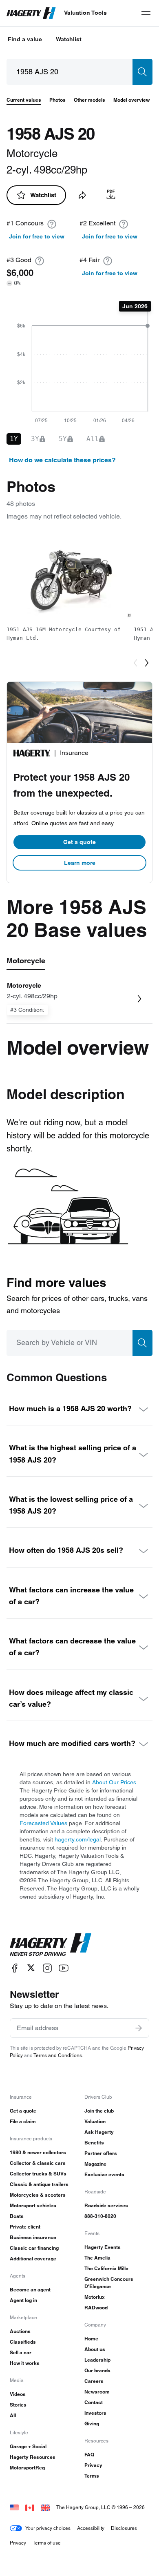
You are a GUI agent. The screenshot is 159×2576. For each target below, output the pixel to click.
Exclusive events (104, 2174)
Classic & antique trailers (39, 2184)
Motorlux (95, 2297)
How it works (25, 2363)
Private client (25, 2227)
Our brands (97, 2370)
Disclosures (124, 2528)
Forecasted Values (43, 1823)
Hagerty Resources (33, 2457)
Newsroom (97, 2392)
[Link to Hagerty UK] (45, 2507)
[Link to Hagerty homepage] (51, 1945)
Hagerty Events (103, 2247)
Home (91, 2339)
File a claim (23, 2121)
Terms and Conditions (58, 2055)
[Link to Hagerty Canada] (30, 2507)
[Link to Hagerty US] (14, 2507)
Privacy (93, 2465)
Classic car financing (34, 2248)
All (13, 2415)
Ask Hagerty (99, 2132)
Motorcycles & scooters (38, 2195)
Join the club (99, 2111)
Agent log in (23, 2300)
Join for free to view (37, 236)
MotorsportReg (27, 2468)
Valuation (95, 2121)
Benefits (94, 2143)
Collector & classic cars (38, 2163)
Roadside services (106, 2205)
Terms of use (47, 2543)
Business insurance (33, 2237)
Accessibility (91, 2528)
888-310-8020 (100, 2216)
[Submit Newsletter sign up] (139, 2028)
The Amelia (97, 2258)
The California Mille (106, 2268)
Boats (17, 2216)
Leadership (97, 2360)
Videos (18, 2394)
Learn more (80, 863)
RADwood (96, 2308)
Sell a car (21, 2352)
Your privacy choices (48, 2528)
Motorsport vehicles (33, 2205)
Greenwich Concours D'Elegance (109, 2283)
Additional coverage (33, 2259)
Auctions (20, 2331)
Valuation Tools (85, 13)
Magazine (95, 2164)
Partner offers (101, 2153)
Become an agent (30, 2290)
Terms (92, 2476)
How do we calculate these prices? (62, 460)
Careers (94, 2381)
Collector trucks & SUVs (38, 2174)
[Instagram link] (47, 1968)
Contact (94, 2402)
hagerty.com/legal (78, 1839)
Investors (95, 2413)
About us (95, 2349)
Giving (92, 2423)
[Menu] (146, 13)
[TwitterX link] (31, 1968)
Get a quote (79, 842)
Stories (18, 2405)
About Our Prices (114, 1782)
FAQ (89, 2455)
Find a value (25, 39)
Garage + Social (28, 2446)
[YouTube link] (64, 1968)
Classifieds (23, 2342)
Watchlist (69, 39)
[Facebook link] (15, 1968)
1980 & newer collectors (38, 2152)
